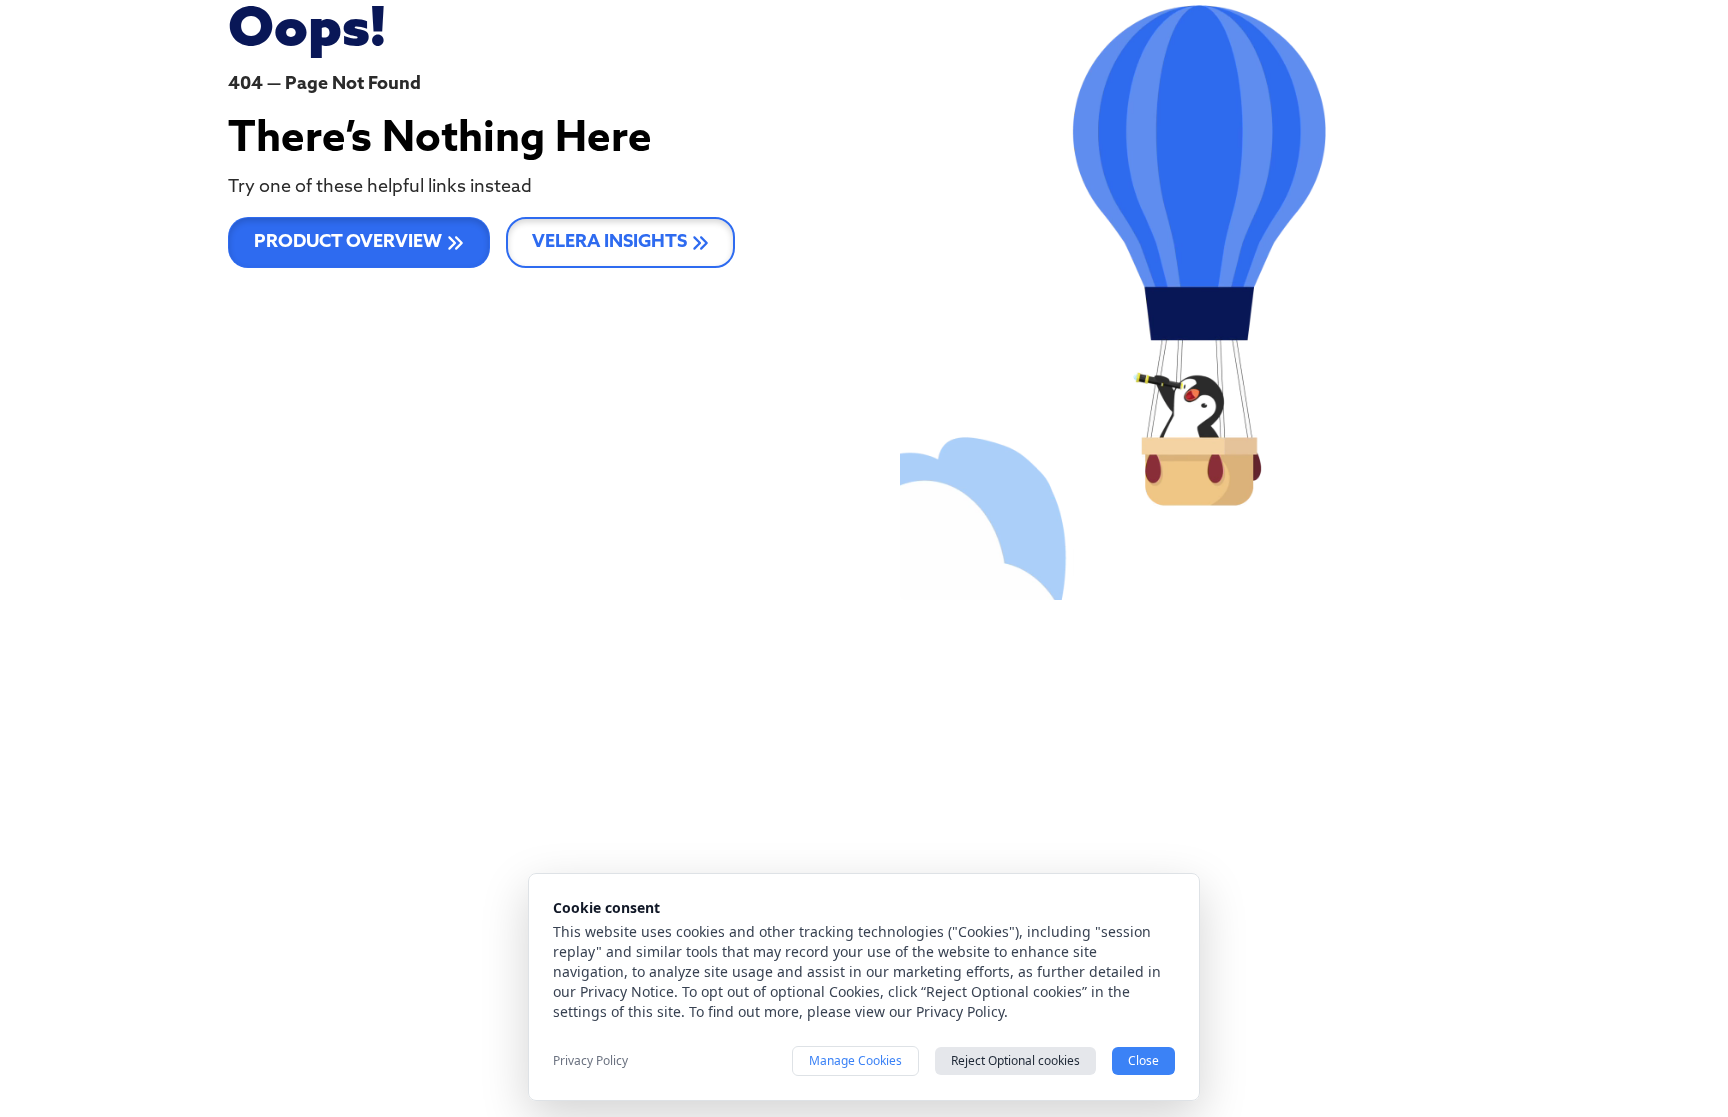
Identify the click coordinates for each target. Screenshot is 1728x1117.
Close (1143, 1060)
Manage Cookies (855, 1060)
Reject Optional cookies (1015, 1060)
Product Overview (348, 243)
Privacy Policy (590, 1061)
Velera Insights (609, 243)
